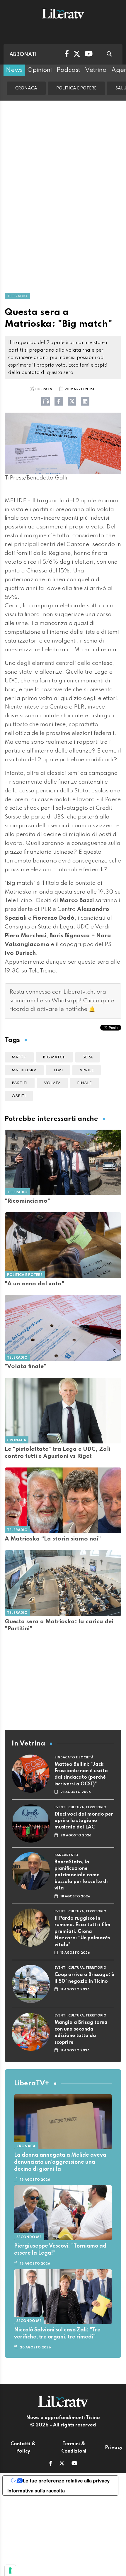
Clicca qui (96, 1001)
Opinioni (40, 70)
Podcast (68, 70)
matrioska (24, 1070)
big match (55, 1057)
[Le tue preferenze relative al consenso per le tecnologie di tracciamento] (10, 2570)
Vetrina (96, 70)
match (19, 1057)
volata (52, 1083)
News (14, 70)
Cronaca (26, 88)
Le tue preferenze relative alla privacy (66, 2481)
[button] (51, 2464)
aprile (87, 1070)
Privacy (114, 2448)
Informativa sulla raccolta (36, 2491)
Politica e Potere (76, 88)
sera (88, 1057)
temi (58, 1070)
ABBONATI (23, 55)
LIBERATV (44, 389)
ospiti (19, 1096)
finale (84, 1083)
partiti (20, 1083)
